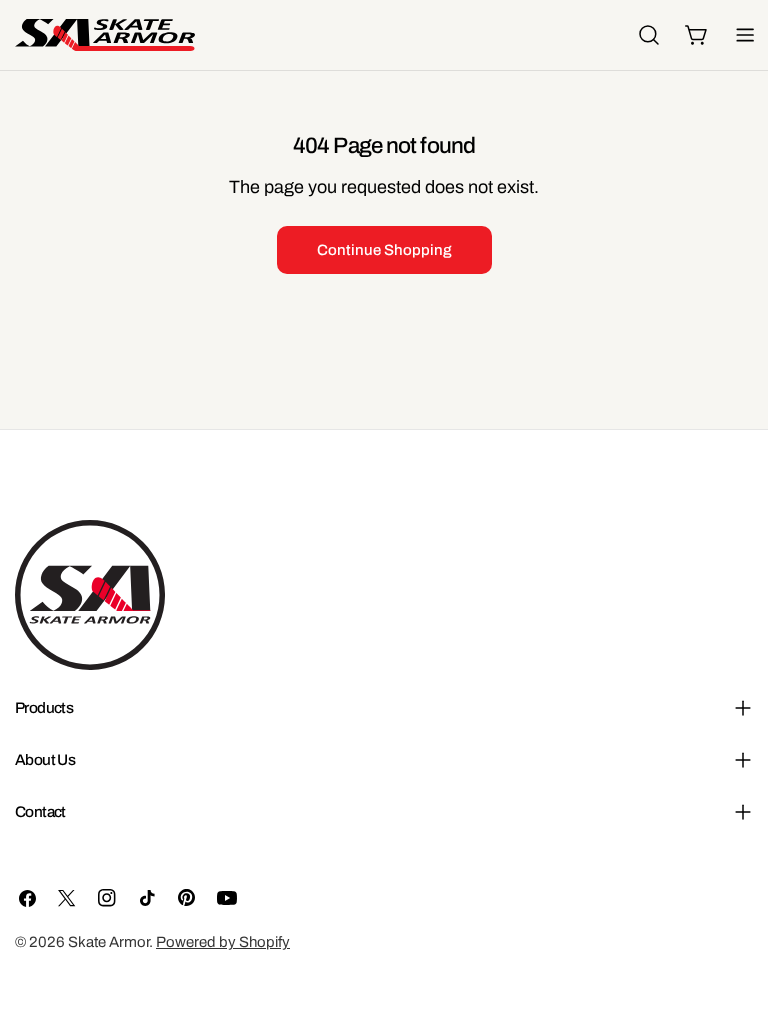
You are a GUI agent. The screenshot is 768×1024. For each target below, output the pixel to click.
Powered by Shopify (223, 942)
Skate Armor (108, 942)
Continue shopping (384, 250)
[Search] (649, 35)
